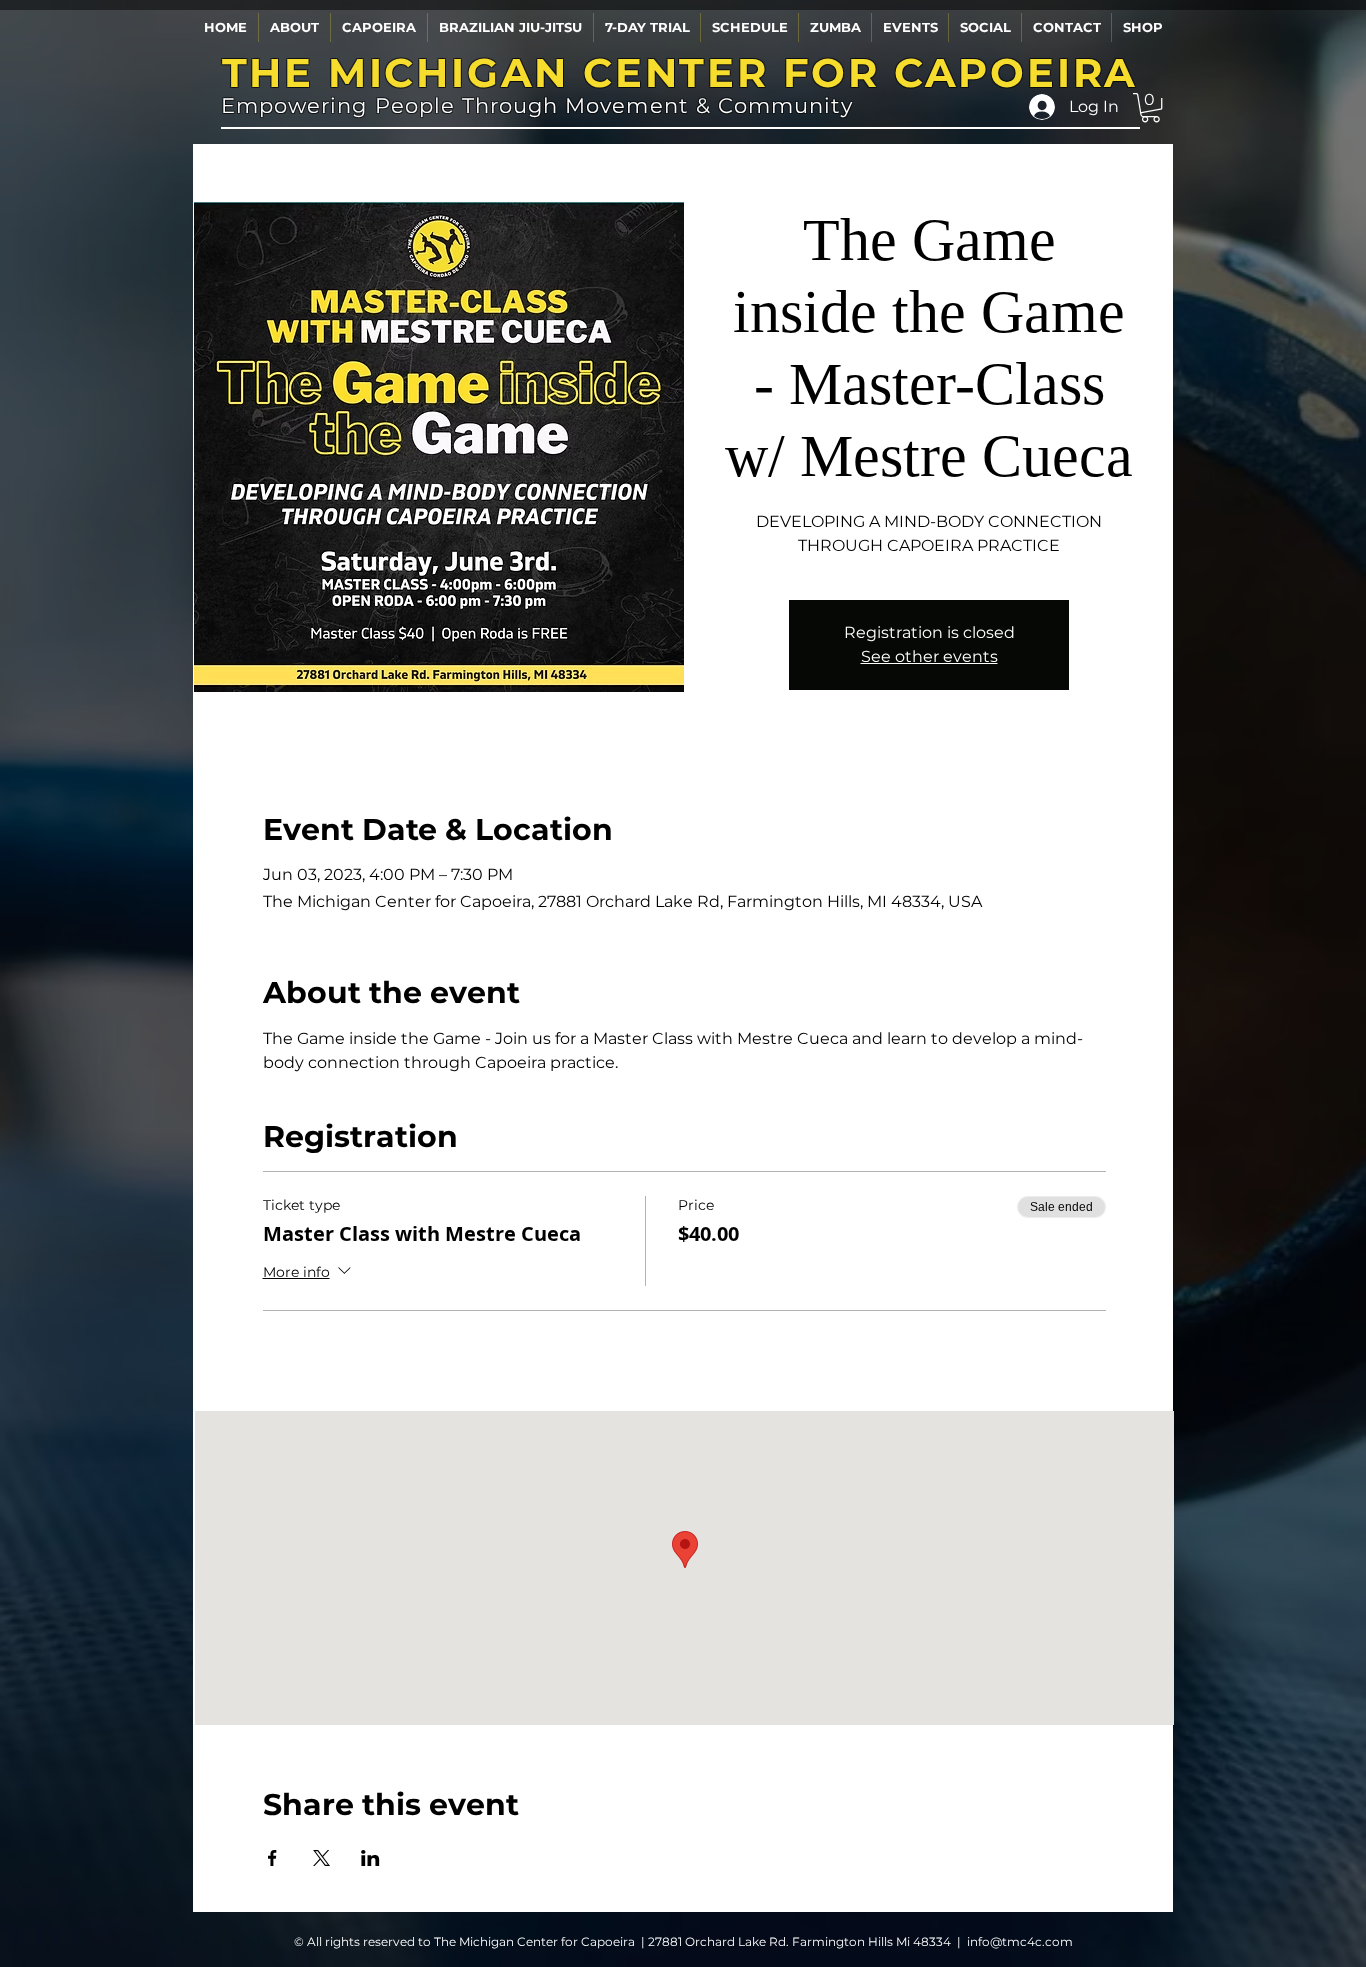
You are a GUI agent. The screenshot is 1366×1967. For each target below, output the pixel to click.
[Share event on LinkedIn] (370, 1858)
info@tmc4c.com (1020, 1941)
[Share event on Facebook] (272, 1858)
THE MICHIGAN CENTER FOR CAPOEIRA (680, 72)
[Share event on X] (321, 1858)
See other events (929, 656)
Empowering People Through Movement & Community (537, 105)
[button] (294, 27)
